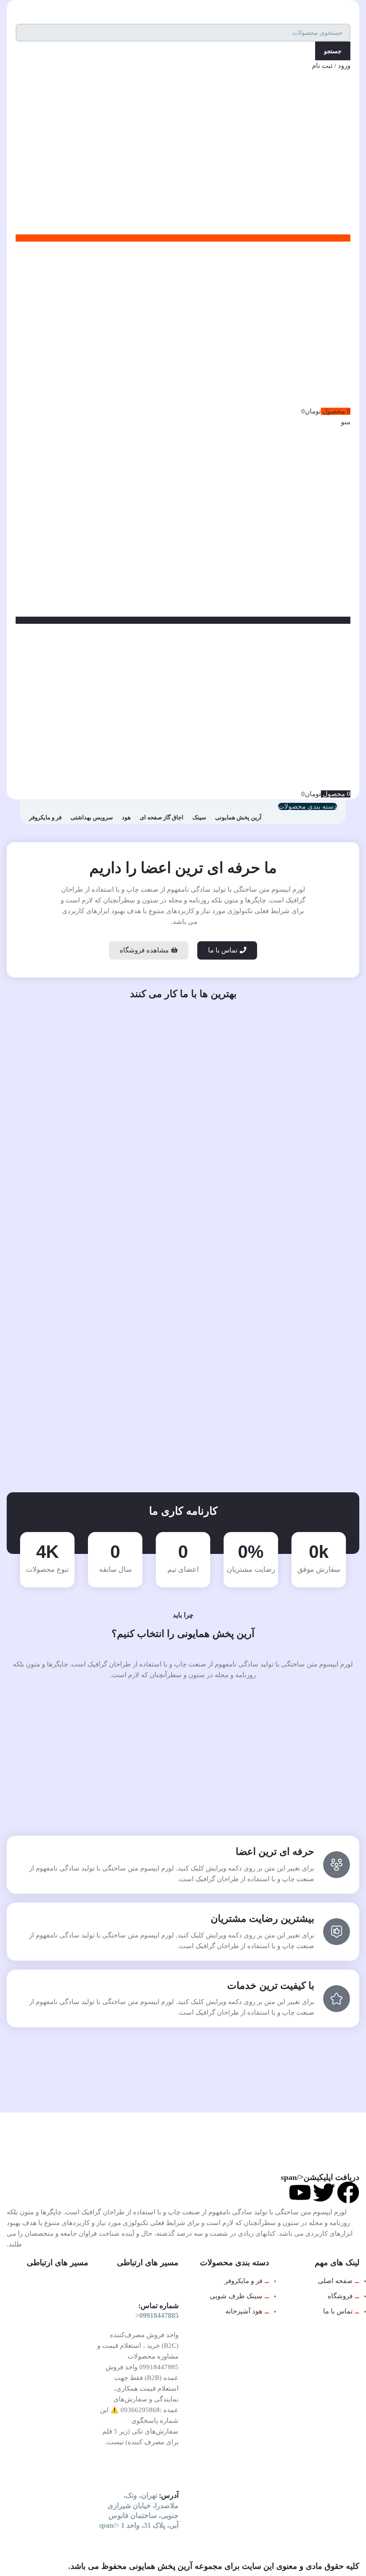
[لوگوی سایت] (324, 11)
